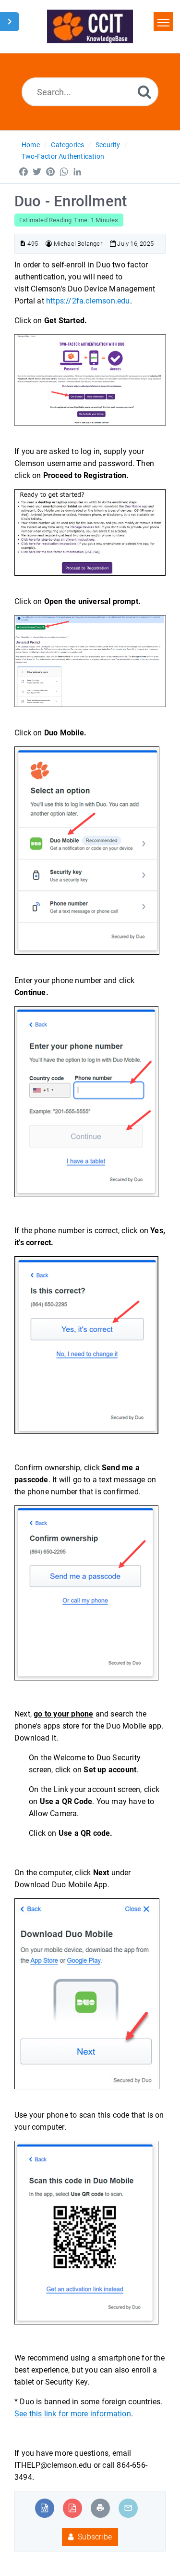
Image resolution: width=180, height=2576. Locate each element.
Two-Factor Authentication (63, 156)
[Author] (49, 244)
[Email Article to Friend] (128, 2508)
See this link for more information (73, 2414)
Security (108, 145)
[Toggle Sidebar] (10, 22)
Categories (67, 145)
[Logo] (90, 26)
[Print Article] (100, 2508)
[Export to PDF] (72, 2508)
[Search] (144, 92)
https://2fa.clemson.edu (88, 301)
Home (31, 145)
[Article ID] (23, 244)
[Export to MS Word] (44, 2508)
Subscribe (94, 2537)
